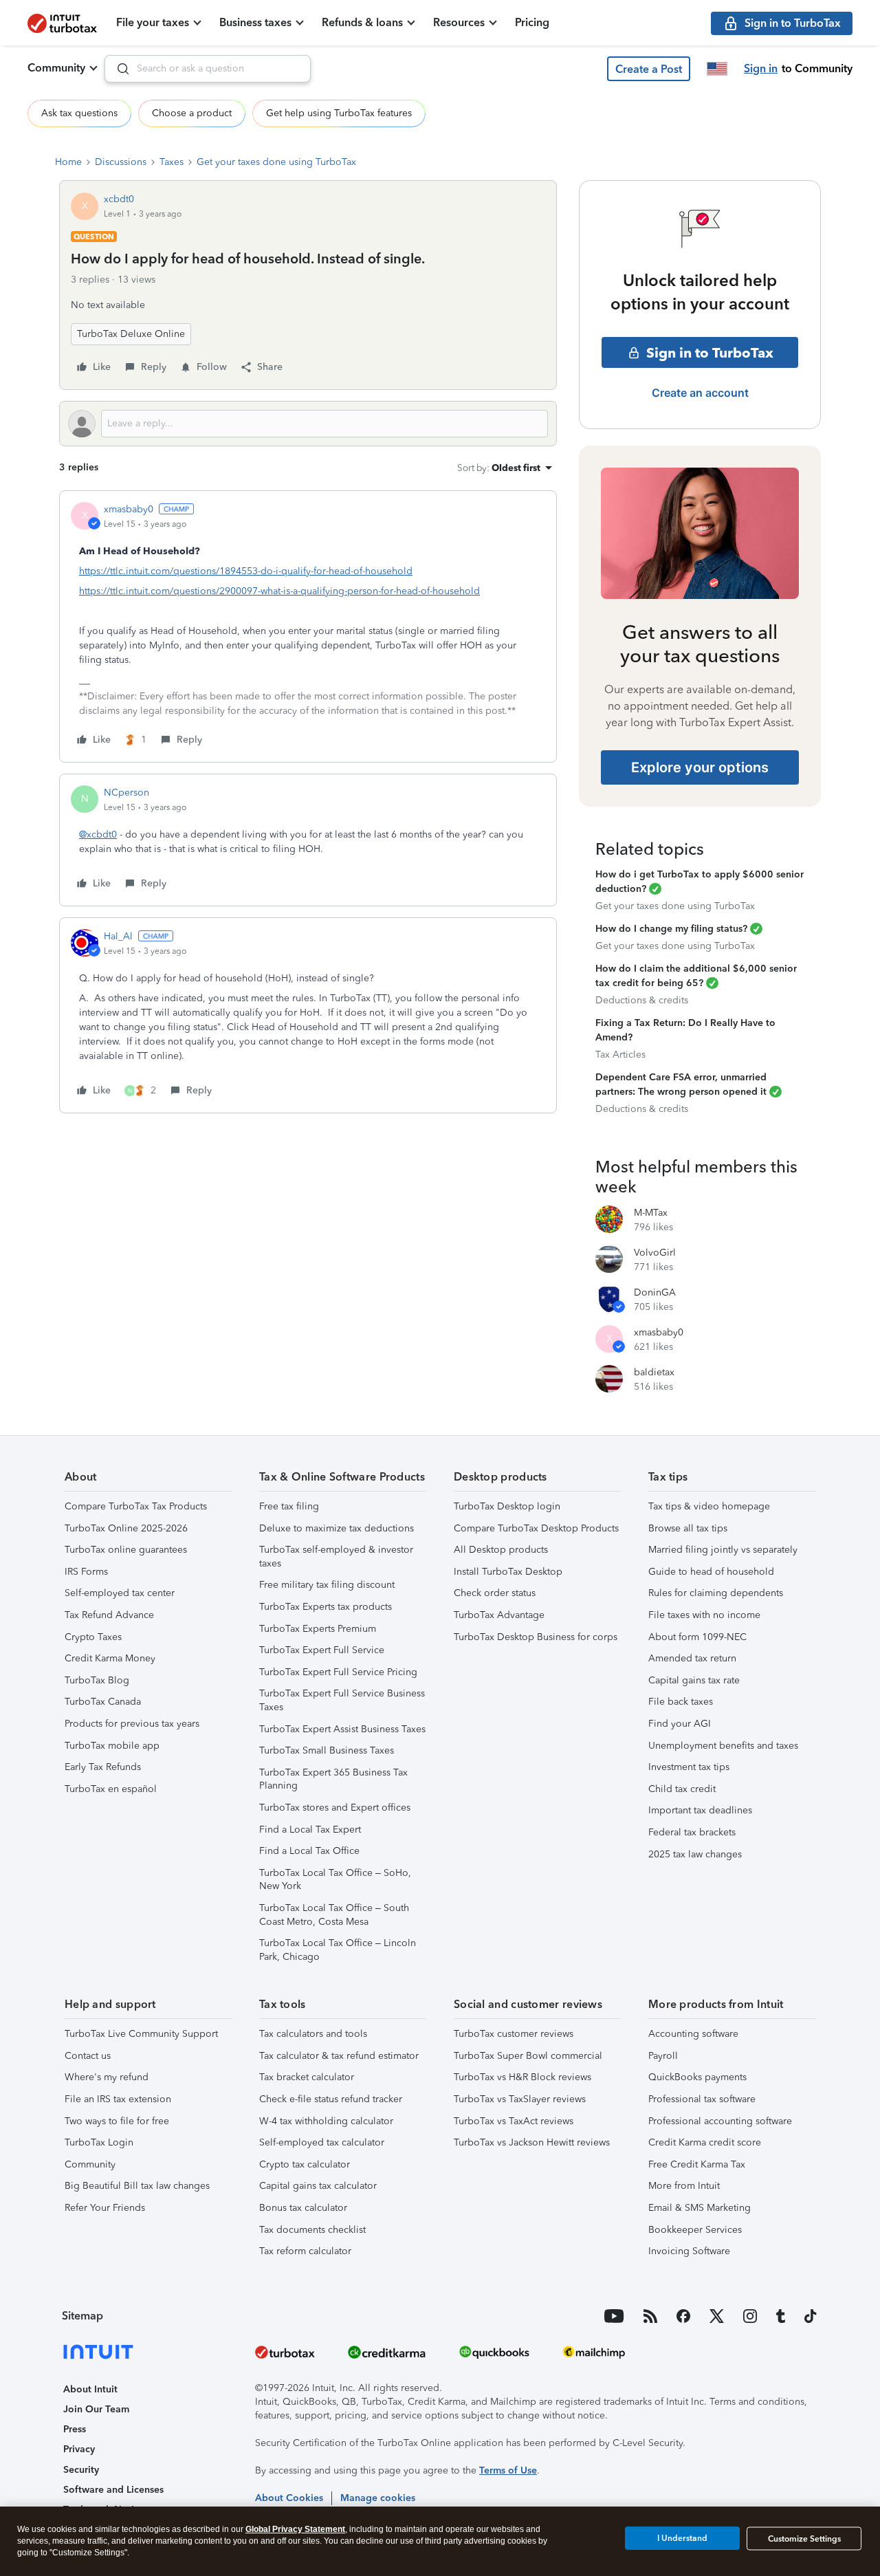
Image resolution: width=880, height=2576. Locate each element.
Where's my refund (107, 2077)
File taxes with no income (704, 1615)
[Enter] (118, 69)
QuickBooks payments (697, 2077)
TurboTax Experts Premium (318, 1629)
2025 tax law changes (695, 1854)
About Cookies (289, 2498)
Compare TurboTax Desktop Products (536, 1528)
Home (68, 162)
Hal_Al (118, 936)
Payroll (663, 2056)
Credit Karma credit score (705, 2142)
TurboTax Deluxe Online (131, 334)
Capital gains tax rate (694, 1680)
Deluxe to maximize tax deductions (337, 1528)
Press (75, 2429)
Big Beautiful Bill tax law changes (137, 2186)
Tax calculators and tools (313, 2034)
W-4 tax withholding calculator (326, 2121)
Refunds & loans (362, 22)
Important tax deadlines (700, 1810)
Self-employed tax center (120, 1593)
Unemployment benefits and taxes (723, 1746)
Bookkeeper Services (695, 2230)
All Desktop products (501, 1550)
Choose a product (192, 113)
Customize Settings (804, 2539)
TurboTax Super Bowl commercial (528, 2056)
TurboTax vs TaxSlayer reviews (520, 2099)
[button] (649, 69)
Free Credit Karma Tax (697, 2164)
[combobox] (208, 69)
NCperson (126, 793)
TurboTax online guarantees (126, 1550)
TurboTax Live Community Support (141, 2034)
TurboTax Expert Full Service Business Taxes (342, 1700)
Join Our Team (96, 2409)
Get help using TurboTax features (339, 113)
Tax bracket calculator (307, 2077)
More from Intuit (684, 2186)
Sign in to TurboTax (710, 353)
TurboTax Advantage (499, 1615)
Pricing (532, 22)
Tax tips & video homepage (709, 1506)
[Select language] (717, 69)
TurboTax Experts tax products (326, 1607)
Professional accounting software (720, 2121)
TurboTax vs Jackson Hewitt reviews (532, 2142)
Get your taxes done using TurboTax (276, 162)
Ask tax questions (79, 113)
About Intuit (90, 2389)
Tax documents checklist (312, 2230)
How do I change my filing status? (671, 929)
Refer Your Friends (105, 2208)
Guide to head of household (711, 1572)
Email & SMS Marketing (700, 2208)
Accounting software (693, 2034)
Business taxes (255, 22)
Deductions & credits (642, 1000)
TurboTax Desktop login (507, 1506)
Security (81, 2470)
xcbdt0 (119, 199)
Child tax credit (682, 1789)
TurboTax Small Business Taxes (327, 1750)
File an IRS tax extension (118, 2099)
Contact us (88, 2056)
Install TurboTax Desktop (508, 1572)
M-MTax (651, 1213)
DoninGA (655, 1292)
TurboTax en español (111, 1789)
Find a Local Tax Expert (310, 1830)
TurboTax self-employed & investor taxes (336, 1557)
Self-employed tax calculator (322, 2142)
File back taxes (681, 1702)
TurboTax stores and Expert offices (335, 1808)
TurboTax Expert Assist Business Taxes (342, 1729)
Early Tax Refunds (103, 1767)
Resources (459, 22)
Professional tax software (702, 2099)
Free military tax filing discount (327, 1585)
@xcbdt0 (98, 834)
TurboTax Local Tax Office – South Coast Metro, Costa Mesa (334, 1915)
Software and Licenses (113, 2490)
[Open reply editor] (308, 424)
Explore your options (700, 767)
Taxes (172, 162)
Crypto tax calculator (305, 2164)
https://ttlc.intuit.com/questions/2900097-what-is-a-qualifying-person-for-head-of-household (279, 591)
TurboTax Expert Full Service (322, 1650)
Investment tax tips (689, 1767)
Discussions (121, 162)
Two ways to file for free (117, 2121)
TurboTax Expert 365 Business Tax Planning (333, 1779)
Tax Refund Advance (109, 1615)
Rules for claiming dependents (716, 1593)
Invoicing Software (689, 2251)
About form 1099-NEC (697, 1637)
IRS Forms (86, 1572)
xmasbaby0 (129, 509)
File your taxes (153, 22)
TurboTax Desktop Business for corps (536, 1637)
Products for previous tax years (132, 1724)
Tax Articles (620, 1055)
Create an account (700, 393)
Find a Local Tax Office (309, 1851)
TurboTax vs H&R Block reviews (522, 2077)
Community (56, 68)
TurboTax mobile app (112, 1746)
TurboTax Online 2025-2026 (126, 1528)
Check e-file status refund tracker (331, 2099)
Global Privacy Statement (295, 2529)
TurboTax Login (99, 2142)
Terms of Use (508, 2470)
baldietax (654, 1372)
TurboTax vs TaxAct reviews (514, 2121)
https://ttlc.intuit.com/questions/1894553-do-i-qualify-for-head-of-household (246, 571)
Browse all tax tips (688, 1528)
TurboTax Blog (97, 1680)
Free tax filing (289, 1506)
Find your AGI (680, 1724)
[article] (308, 626)
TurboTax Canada (103, 1702)
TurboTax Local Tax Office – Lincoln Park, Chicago (338, 1950)
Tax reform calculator (305, 2251)
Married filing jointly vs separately (723, 1550)
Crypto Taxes (93, 1637)
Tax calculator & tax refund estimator (339, 2056)
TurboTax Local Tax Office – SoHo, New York (335, 1880)
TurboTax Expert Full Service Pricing (338, 1672)
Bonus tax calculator (303, 2208)
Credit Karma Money (110, 1658)
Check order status (495, 1593)
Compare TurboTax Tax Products (136, 1506)
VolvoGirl (655, 1253)
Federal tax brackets (692, 1832)
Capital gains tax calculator (318, 2186)
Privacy (79, 2449)
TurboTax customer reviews (514, 2034)
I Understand (682, 2538)
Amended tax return (692, 1658)
